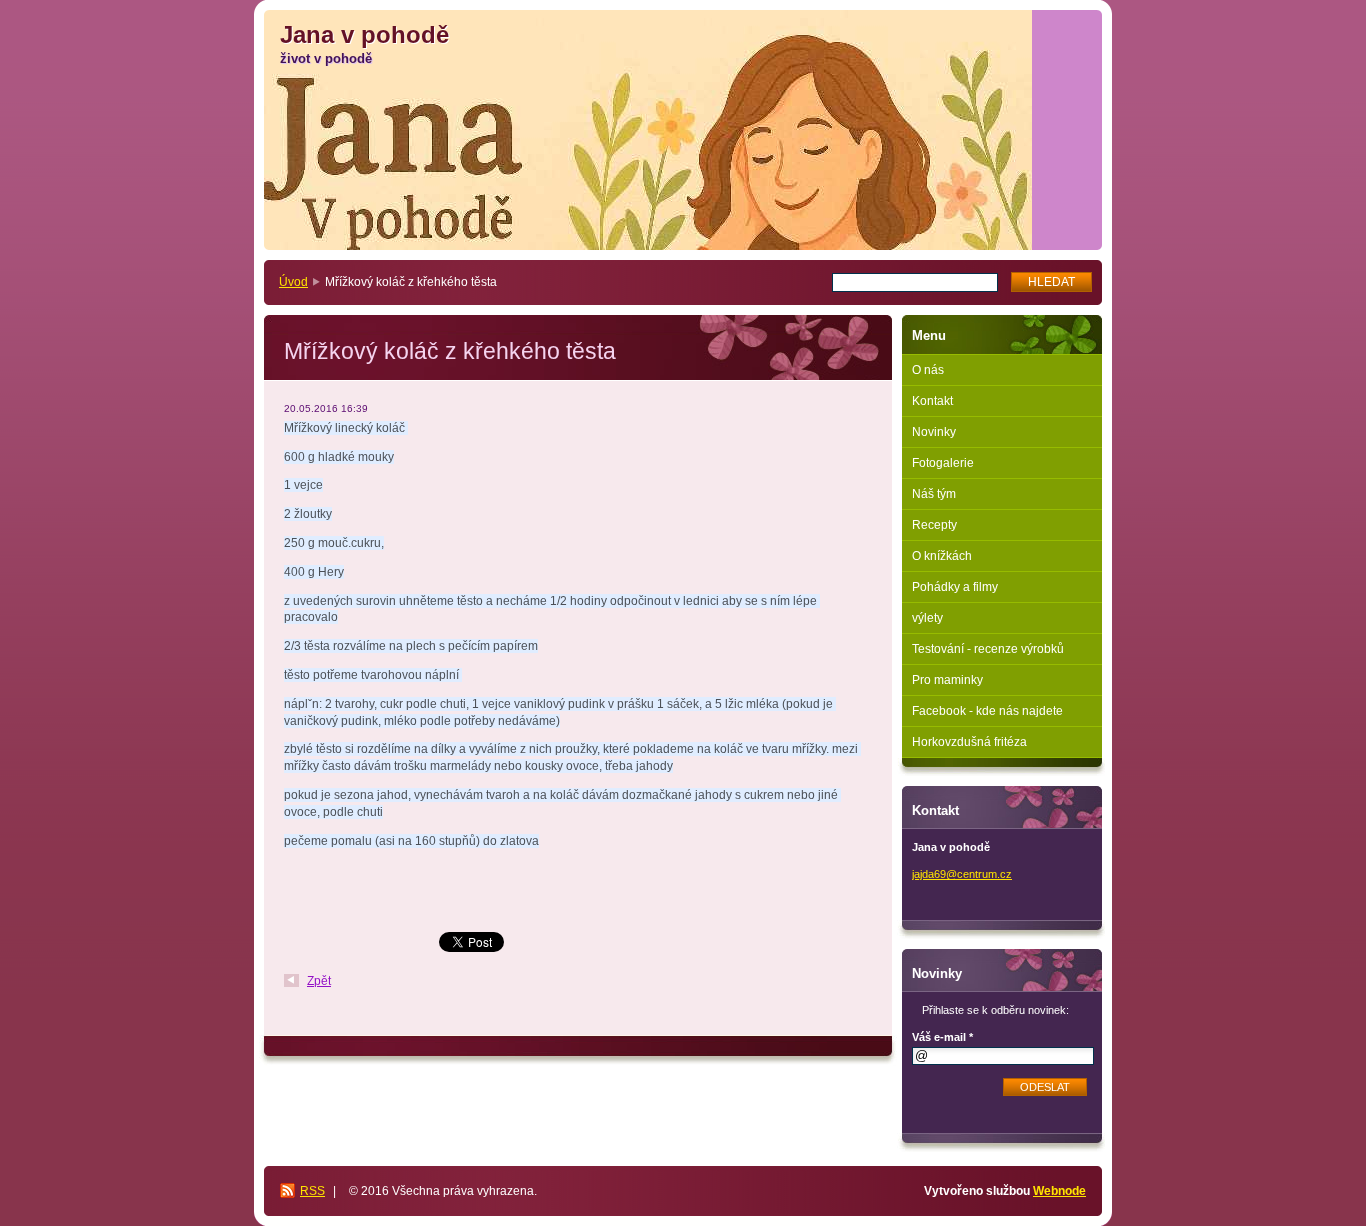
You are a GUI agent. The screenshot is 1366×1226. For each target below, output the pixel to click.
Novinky (934, 432)
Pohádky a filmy (955, 587)
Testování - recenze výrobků (988, 649)
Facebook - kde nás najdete (987, 711)
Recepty (934, 525)
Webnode (1059, 1191)
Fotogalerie (943, 463)
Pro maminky (947, 680)
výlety (927, 618)
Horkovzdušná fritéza (969, 742)
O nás (928, 370)
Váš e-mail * (942, 1037)
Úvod (293, 282)
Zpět (319, 981)
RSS (312, 1191)
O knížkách (942, 556)
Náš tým (934, 494)
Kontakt (932, 401)
